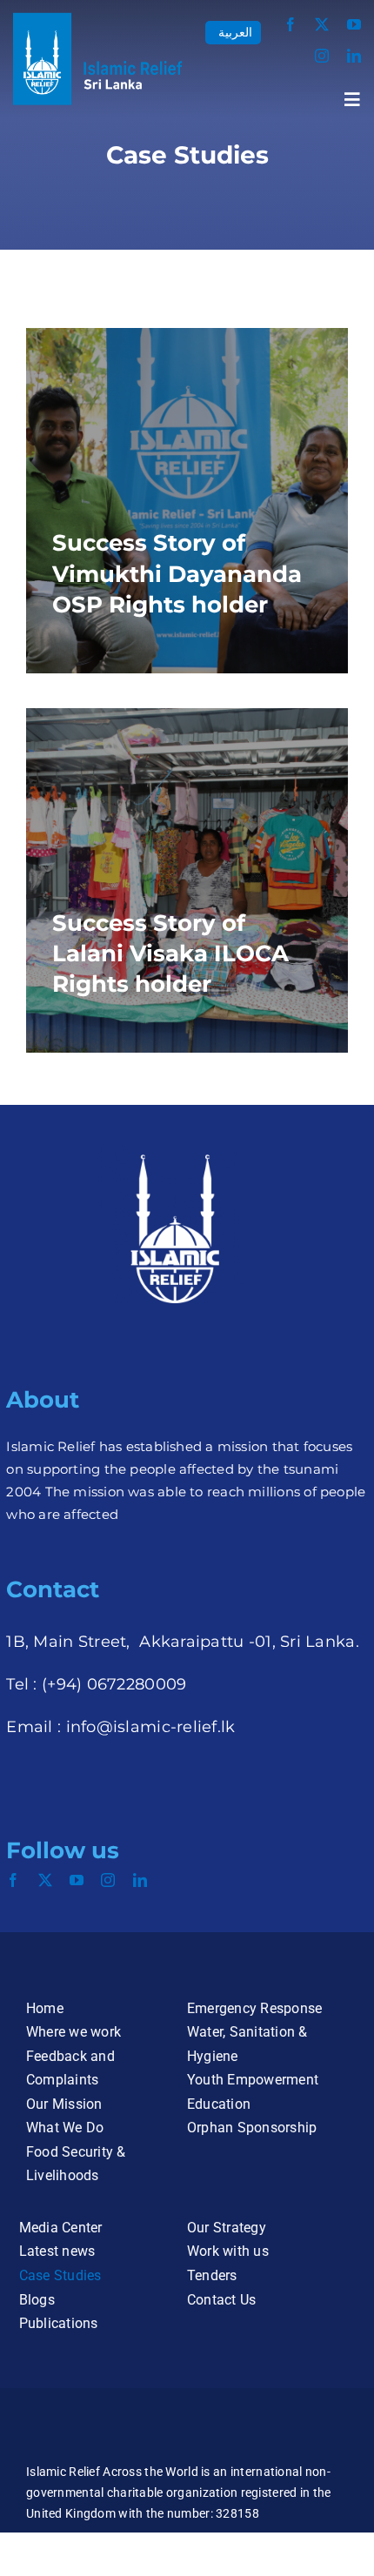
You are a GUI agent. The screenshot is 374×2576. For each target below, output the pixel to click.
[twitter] (322, 24)
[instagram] (322, 56)
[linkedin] (354, 56)
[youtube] (354, 24)
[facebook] (291, 24)
